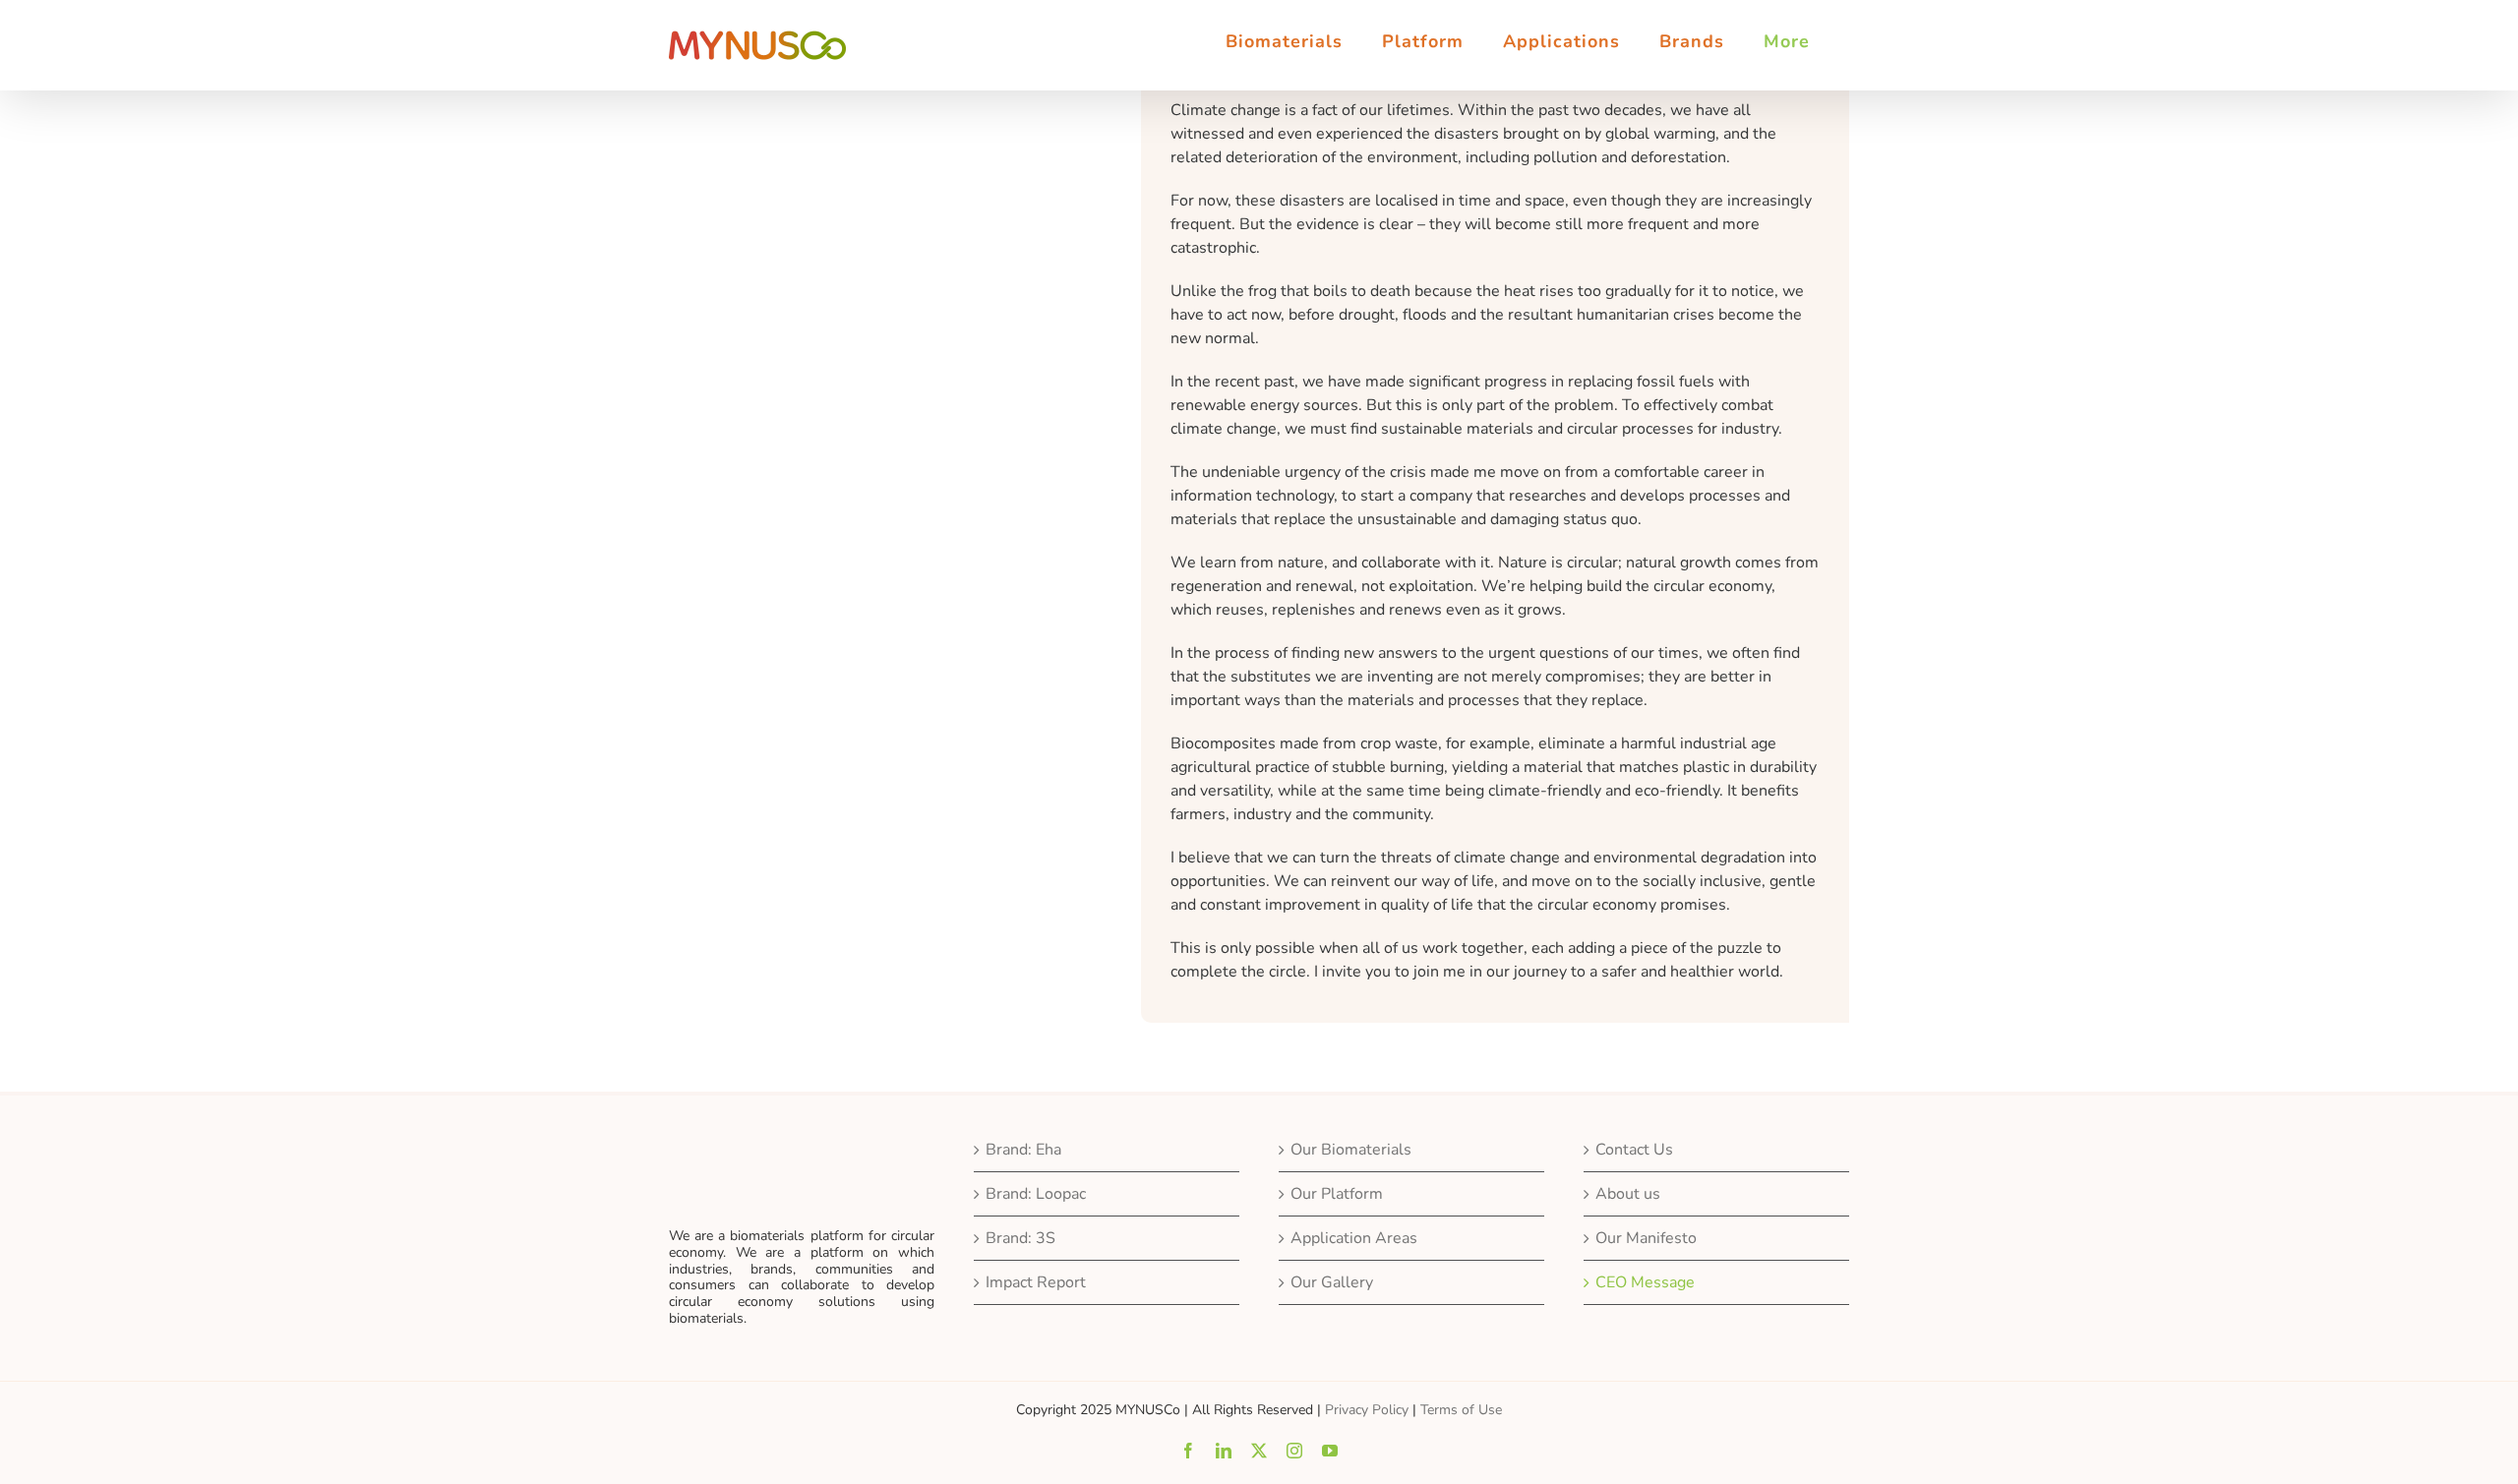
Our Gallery (1332, 1282)
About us (1628, 1194)
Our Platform (1337, 1194)
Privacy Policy (1367, 1410)
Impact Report (1036, 1282)
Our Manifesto (1646, 1238)
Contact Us (1634, 1150)
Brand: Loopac (1036, 1194)
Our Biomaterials (1351, 1150)
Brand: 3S (1020, 1238)
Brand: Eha (1023, 1150)
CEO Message (1645, 1282)
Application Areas (1354, 1238)
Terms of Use (1461, 1410)
